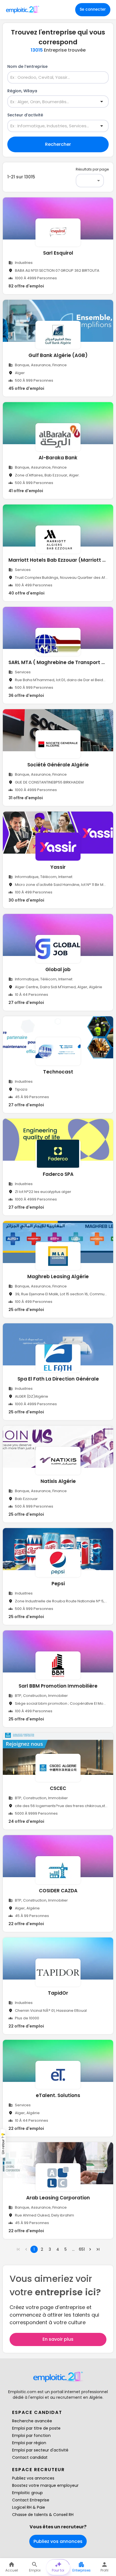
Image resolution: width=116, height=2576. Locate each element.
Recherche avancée (32, 2421)
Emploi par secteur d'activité (40, 2450)
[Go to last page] (98, 2249)
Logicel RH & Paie (29, 2507)
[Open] (102, 102)
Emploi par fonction (31, 2436)
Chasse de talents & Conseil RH (43, 2515)
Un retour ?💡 (3, 2143)
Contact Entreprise (31, 2500)
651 (82, 2249)
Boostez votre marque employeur (45, 2485)
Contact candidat (30, 2457)
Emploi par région (29, 2443)
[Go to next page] (90, 2249)
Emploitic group (27, 2493)
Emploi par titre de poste (36, 2428)
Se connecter (93, 9)
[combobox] (55, 78)
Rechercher (58, 144)
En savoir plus (58, 2339)
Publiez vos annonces (33, 2478)
